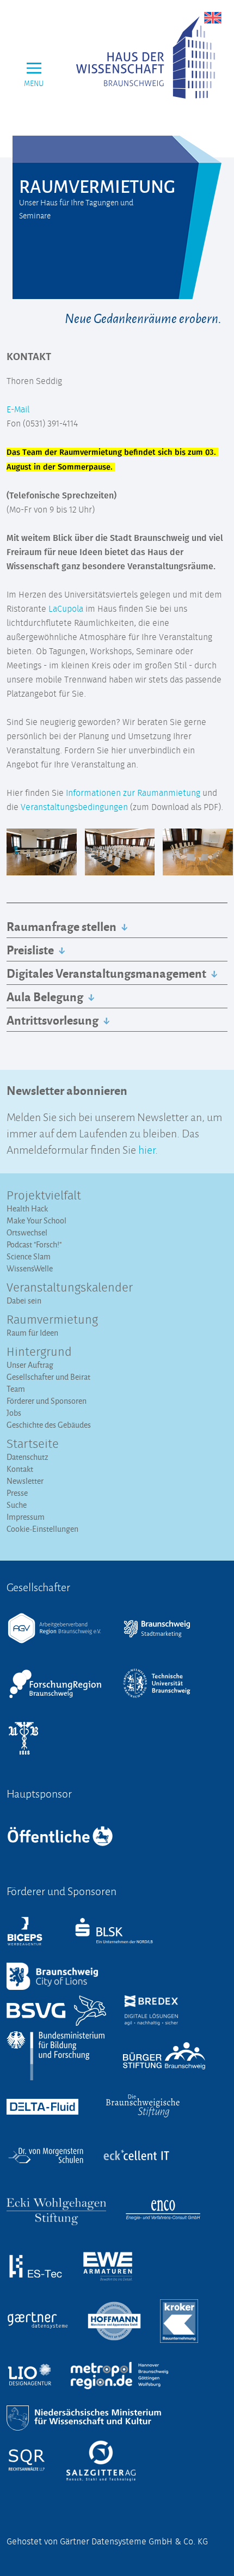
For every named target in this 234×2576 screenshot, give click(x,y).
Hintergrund (39, 1353)
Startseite (33, 1445)
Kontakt (20, 1469)
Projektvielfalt (44, 1196)
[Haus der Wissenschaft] (146, 57)
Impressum (26, 1517)
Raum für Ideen (32, 1333)
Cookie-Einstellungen (42, 1529)
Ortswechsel (27, 1232)
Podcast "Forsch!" (34, 1244)
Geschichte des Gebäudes (49, 1425)
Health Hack (27, 1208)
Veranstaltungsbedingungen (74, 807)
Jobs (14, 1413)
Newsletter (25, 1481)
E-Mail (18, 410)
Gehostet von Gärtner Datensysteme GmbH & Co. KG (107, 2542)
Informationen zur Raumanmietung (133, 793)
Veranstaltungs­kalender (70, 1288)
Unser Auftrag (30, 1365)
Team (16, 1389)
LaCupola (66, 609)
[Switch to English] (213, 17)
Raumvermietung (52, 1320)
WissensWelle (30, 1268)
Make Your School (36, 1220)
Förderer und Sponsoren (47, 1401)
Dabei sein (24, 1301)
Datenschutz (27, 1457)
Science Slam (29, 1256)
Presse (17, 1493)
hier (147, 1149)
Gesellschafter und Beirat (48, 1377)
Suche (17, 1505)
